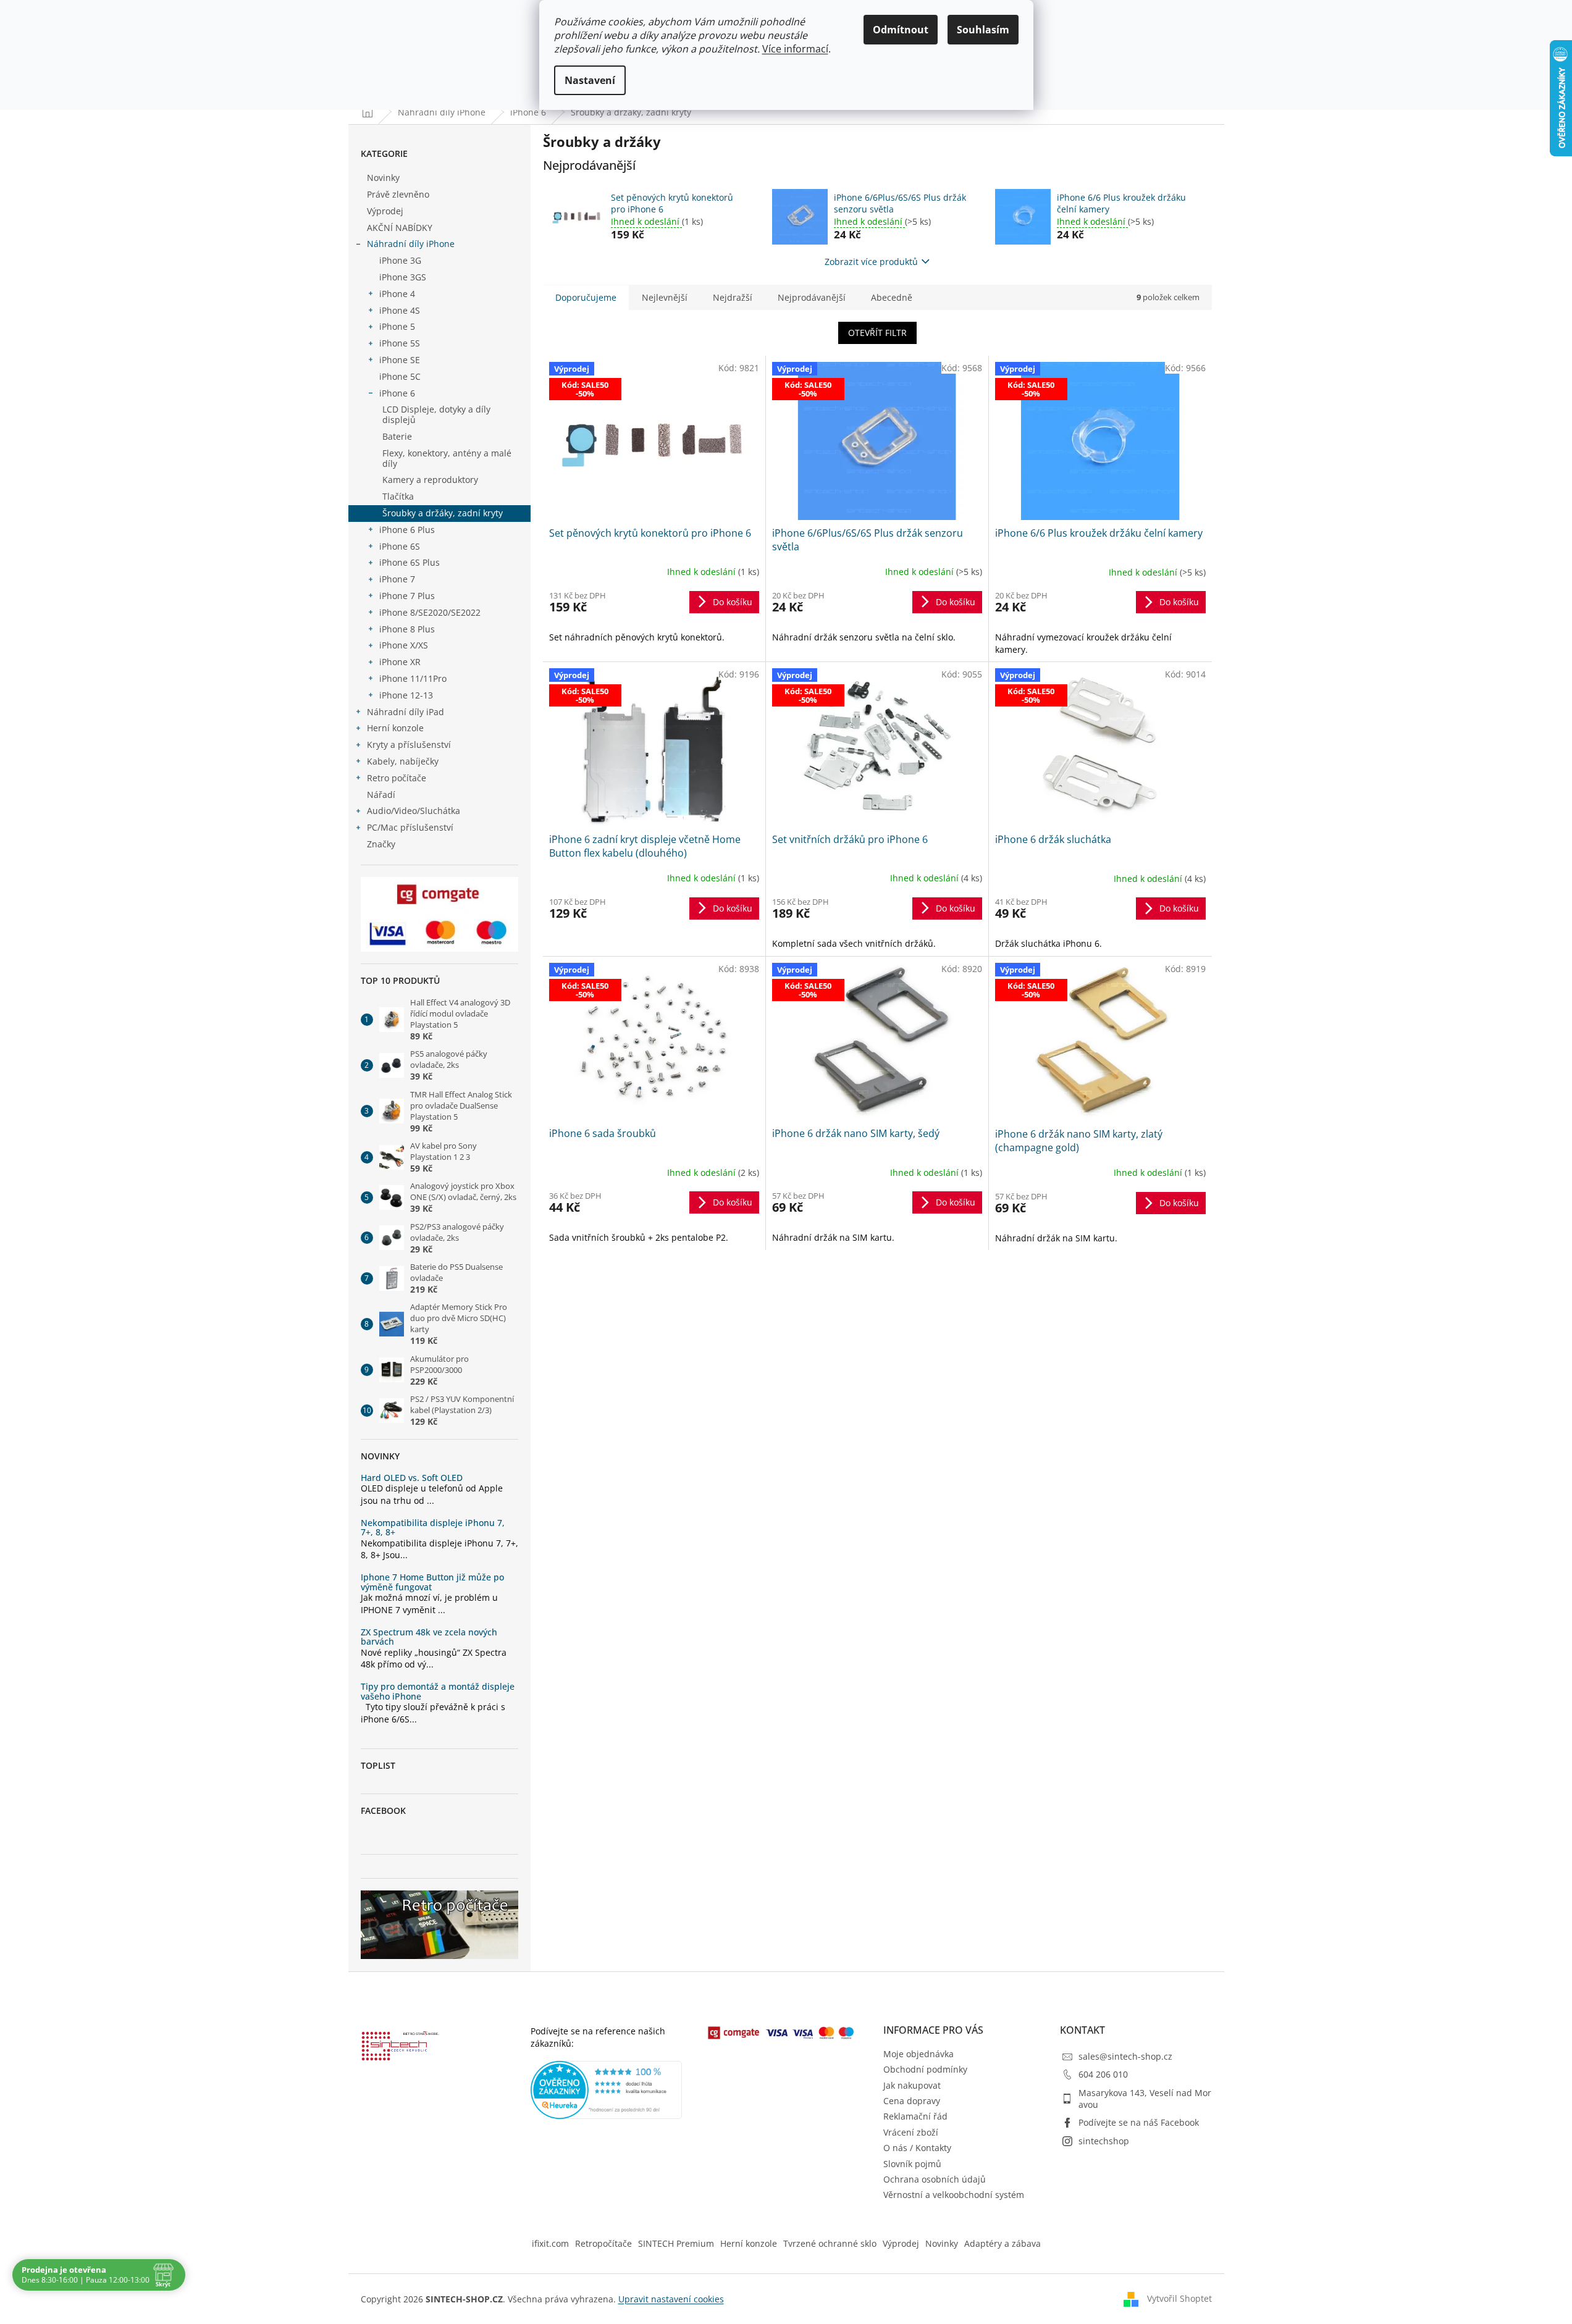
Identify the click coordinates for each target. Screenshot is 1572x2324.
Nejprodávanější (812, 297)
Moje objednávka (918, 2054)
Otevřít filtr (877, 333)
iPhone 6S (400, 546)
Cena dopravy (912, 2101)
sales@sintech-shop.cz (1125, 2056)
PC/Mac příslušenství (410, 827)
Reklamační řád (915, 2116)
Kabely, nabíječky (403, 761)
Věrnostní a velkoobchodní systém (954, 2195)
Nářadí (381, 795)
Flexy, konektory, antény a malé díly (447, 458)
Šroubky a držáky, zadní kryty (443, 513)
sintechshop (1104, 2141)
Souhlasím (983, 30)
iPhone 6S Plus (410, 562)
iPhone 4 (397, 294)
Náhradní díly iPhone (411, 244)
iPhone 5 (397, 326)
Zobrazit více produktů (871, 262)
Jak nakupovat (912, 2085)
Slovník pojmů (912, 2164)
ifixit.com (550, 2243)
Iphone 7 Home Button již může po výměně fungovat (432, 1582)
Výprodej (385, 211)
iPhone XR (400, 662)
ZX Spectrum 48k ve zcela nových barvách (429, 1637)
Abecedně (892, 297)
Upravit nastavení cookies (671, 2299)
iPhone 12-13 (406, 695)
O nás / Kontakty (917, 2148)
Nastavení (590, 80)
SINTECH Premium (676, 2243)
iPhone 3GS (403, 277)
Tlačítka (398, 496)
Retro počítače (397, 778)
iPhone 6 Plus (407, 530)
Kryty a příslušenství (409, 745)
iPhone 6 (397, 393)
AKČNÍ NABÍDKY (400, 228)
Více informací (795, 49)
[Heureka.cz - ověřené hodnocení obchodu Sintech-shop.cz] (607, 2090)
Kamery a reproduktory (430, 480)
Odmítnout (901, 30)
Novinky (383, 178)
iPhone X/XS (404, 645)
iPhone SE (400, 360)
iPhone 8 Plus (407, 629)
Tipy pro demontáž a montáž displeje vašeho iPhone (438, 1691)
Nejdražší (733, 297)
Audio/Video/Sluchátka (414, 811)
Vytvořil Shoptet (1179, 2298)
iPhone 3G (400, 260)
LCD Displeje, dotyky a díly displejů (436, 414)
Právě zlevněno (398, 194)
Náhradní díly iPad (406, 712)
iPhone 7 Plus (407, 596)
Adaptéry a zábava (1002, 2243)
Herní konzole (395, 728)
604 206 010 (1103, 2074)
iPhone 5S (400, 343)
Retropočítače (603, 2243)
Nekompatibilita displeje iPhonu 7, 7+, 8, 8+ (433, 1528)
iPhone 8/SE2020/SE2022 (430, 612)
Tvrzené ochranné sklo (830, 2243)
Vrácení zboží (911, 2132)
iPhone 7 (397, 579)
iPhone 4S (400, 310)
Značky (381, 844)
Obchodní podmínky (925, 2069)
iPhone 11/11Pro (413, 678)
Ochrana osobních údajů (935, 2179)
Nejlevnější (665, 297)
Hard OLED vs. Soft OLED (412, 1478)
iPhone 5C (400, 376)
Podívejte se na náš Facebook (1139, 2122)
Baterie (397, 436)
